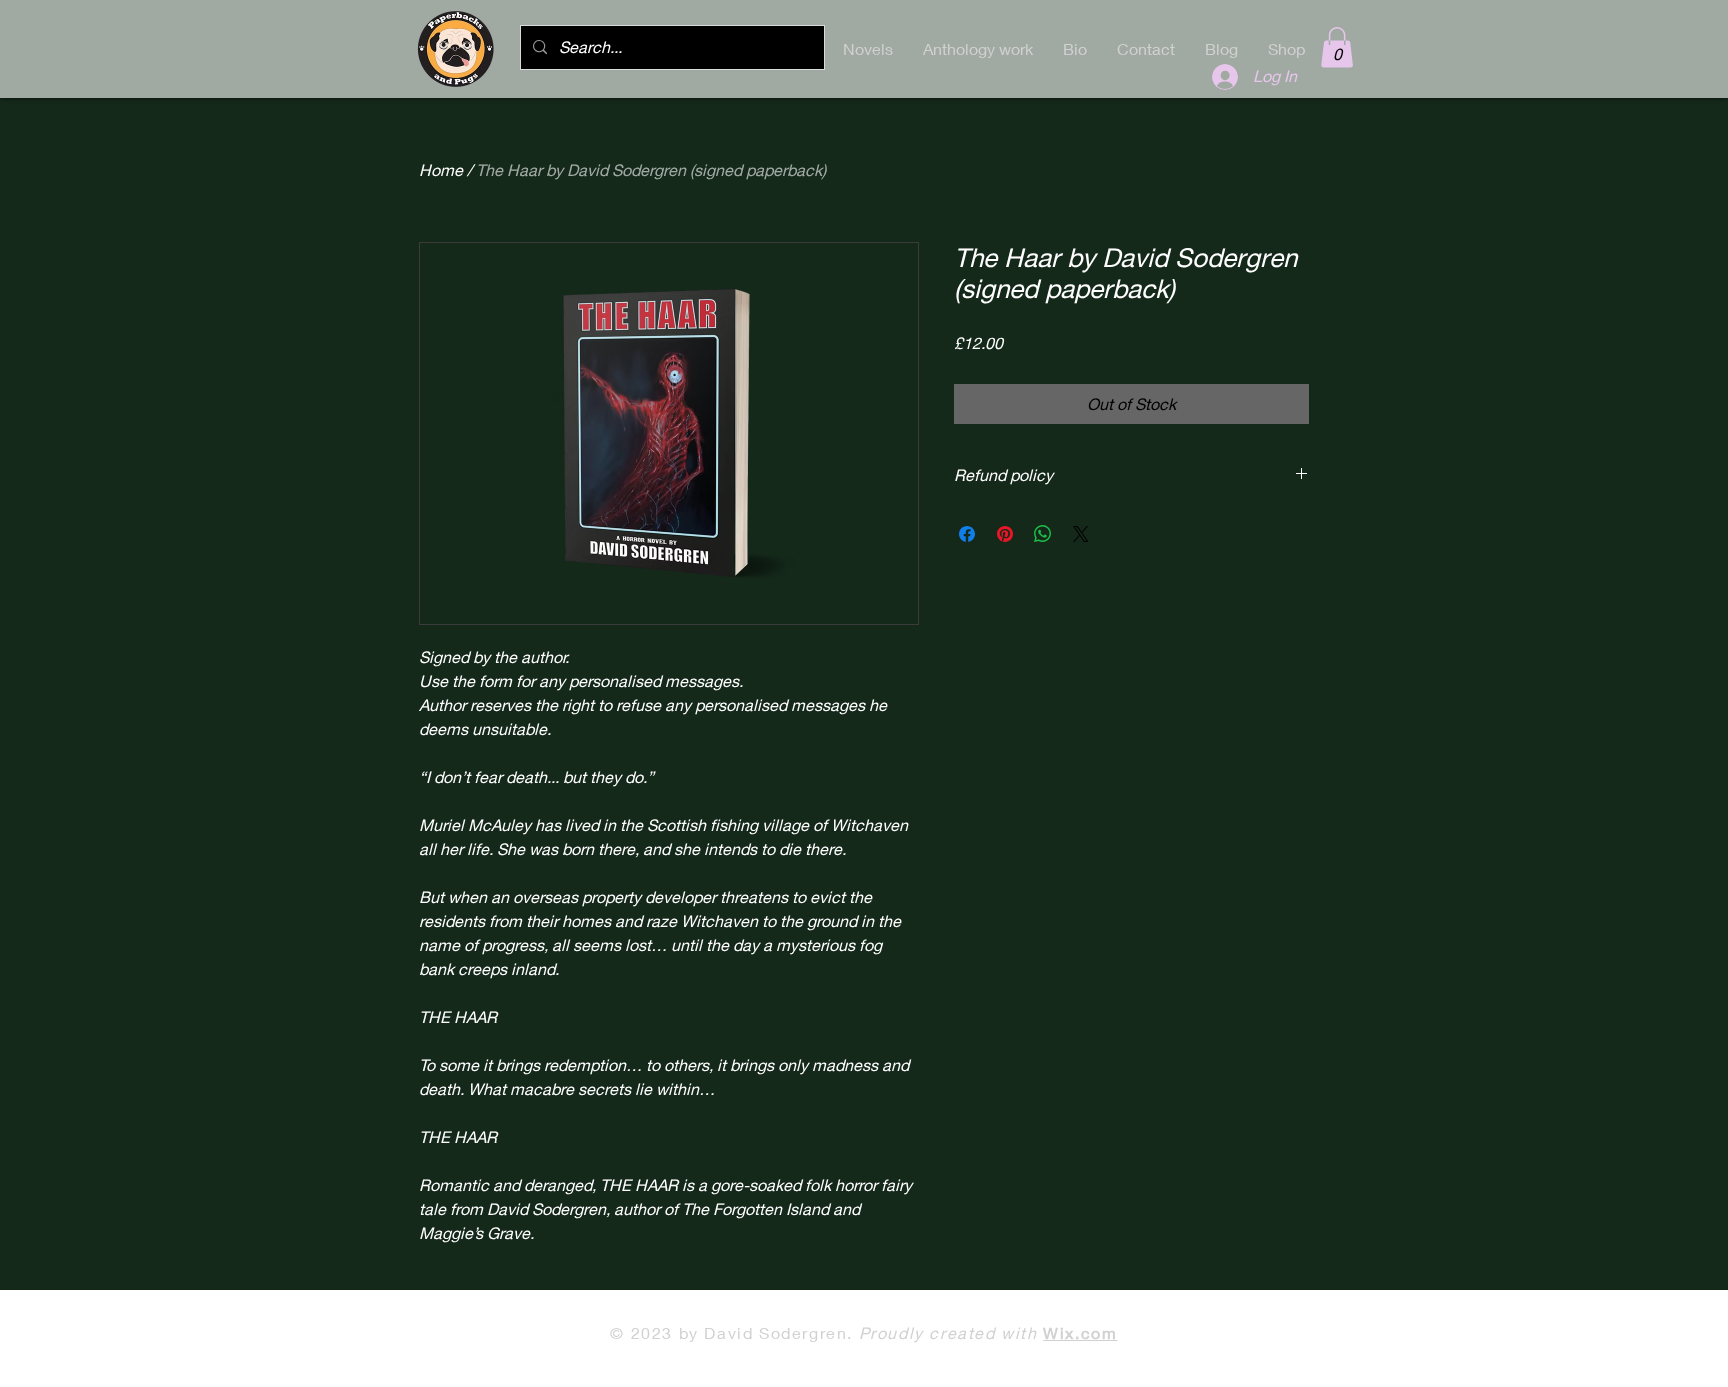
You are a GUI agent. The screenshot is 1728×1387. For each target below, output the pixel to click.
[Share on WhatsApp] (1043, 534)
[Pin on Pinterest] (1005, 534)
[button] (1337, 47)
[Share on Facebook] (967, 534)
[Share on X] (1081, 534)
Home (441, 169)
